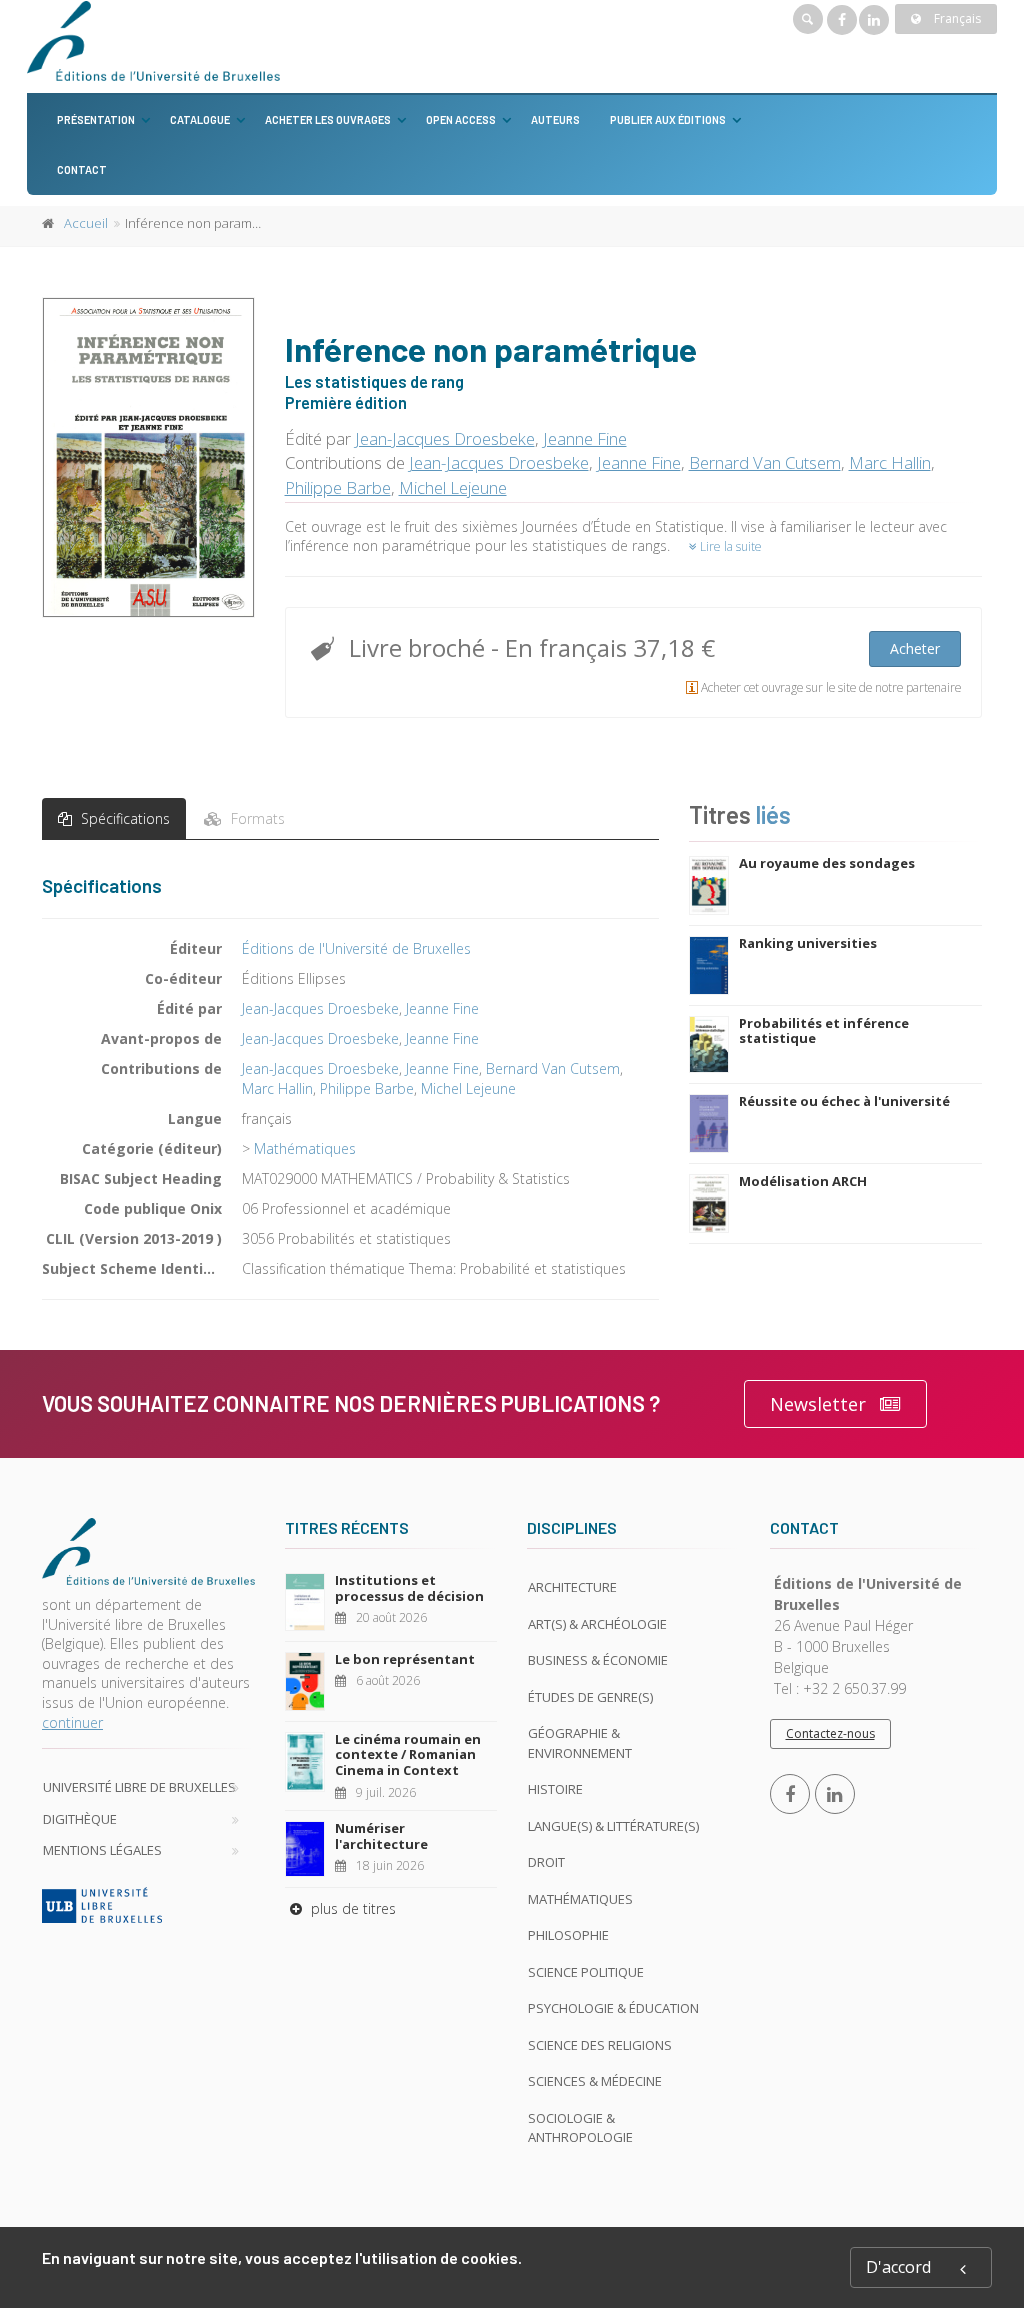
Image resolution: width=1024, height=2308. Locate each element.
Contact (82, 169)
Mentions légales (102, 1850)
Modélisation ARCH (803, 1181)
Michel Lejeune (453, 487)
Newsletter (818, 1404)
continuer (72, 1722)
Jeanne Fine (585, 438)
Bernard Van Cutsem (765, 462)
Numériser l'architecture (381, 1836)
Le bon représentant (405, 1659)
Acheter (915, 648)
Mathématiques (305, 1148)
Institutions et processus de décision (409, 1588)
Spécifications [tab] (123, 818)
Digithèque (80, 1819)
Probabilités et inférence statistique (824, 1031)
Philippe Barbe (338, 487)
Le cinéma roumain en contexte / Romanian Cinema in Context (408, 1754)
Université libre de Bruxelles (139, 1787)
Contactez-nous (830, 1733)
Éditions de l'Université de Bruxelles (356, 948)
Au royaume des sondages (827, 863)
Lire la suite (729, 546)
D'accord (898, 2267)
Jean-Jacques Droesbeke (445, 438)
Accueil (86, 223)
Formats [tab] (256, 818)
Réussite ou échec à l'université (844, 1101)
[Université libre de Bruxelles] (148, 1905)
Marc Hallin (890, 462)
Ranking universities (808, 943)
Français (956, 18)
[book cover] (149, 457)
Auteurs (555, 119)
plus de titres (351, 1908)
